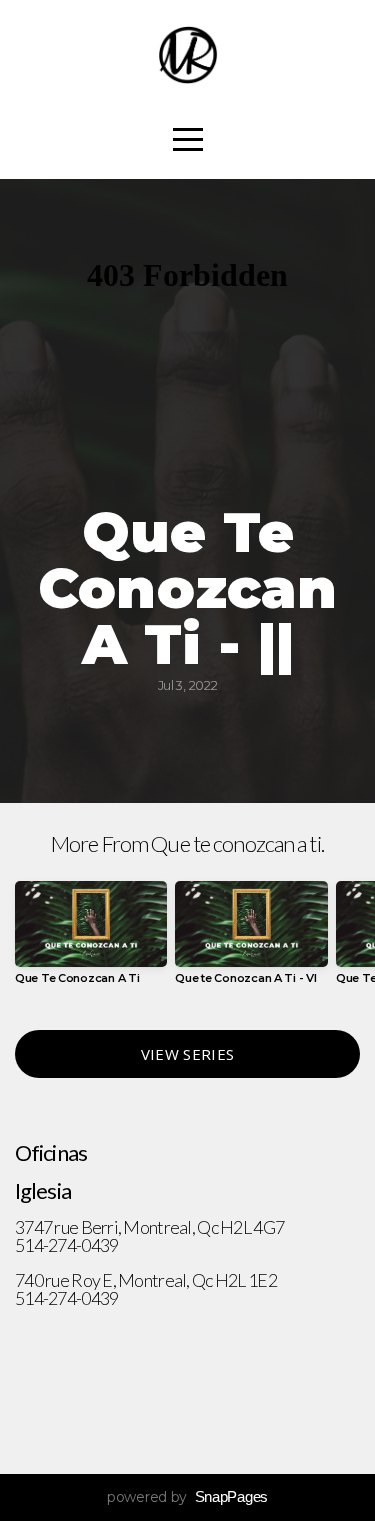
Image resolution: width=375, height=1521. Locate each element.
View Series (187, 1054)
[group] (91, 940)
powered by (187, 1497)
